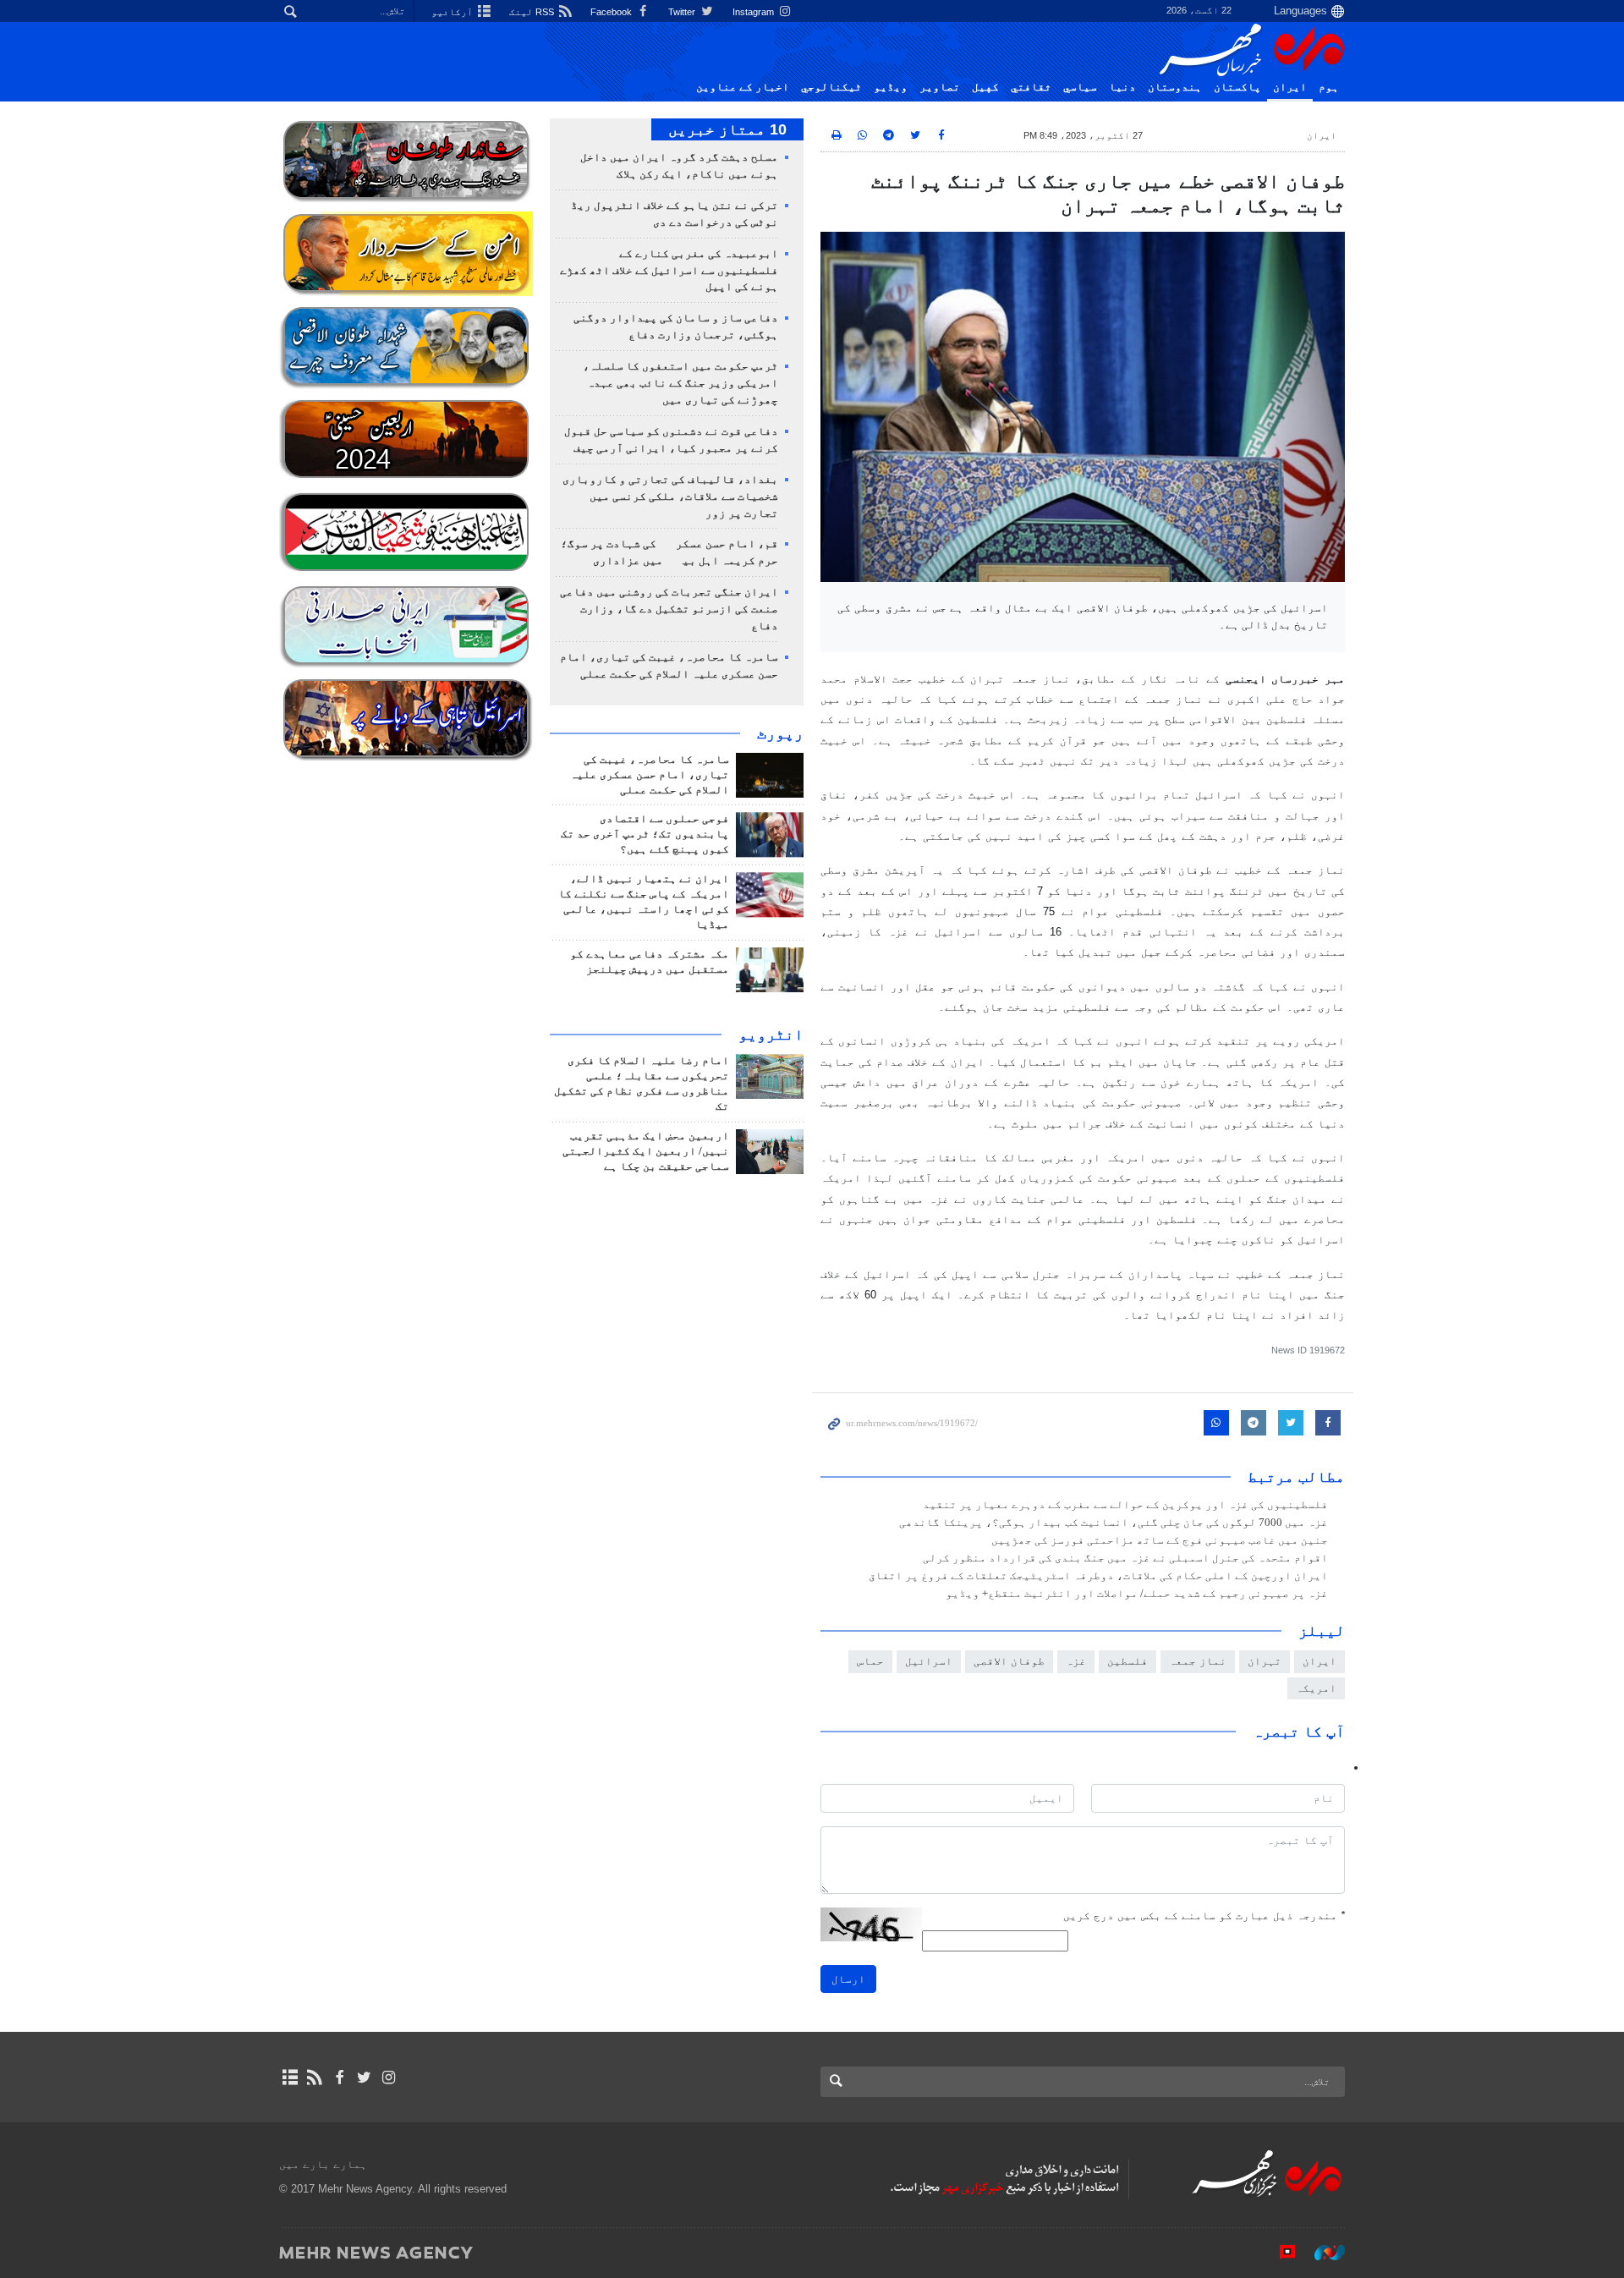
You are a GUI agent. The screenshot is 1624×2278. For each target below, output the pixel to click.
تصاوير (940, 87)
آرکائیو (453, 12)
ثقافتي (1031, 87)
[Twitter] (364, 2078)
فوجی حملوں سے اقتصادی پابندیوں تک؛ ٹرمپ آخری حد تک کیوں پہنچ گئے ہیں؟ (645, 834)
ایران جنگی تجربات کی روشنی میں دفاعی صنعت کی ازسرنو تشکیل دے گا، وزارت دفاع (669, 609)
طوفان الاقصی (1009, 1661)
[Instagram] (389, 2078)
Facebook (612, 12)
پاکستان (1237, 87)
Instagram (754, 12)
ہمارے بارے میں (323, 2164)
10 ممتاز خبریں (727, 129)
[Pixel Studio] (1279, 2252)
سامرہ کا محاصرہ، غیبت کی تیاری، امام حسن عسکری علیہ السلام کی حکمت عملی (650, 775)
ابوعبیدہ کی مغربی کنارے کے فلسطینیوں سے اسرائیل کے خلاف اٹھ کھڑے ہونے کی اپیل (669, 271)
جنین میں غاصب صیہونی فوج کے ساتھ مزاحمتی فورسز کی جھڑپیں (1160, 1540)
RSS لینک (533, 12)
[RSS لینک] (314, 2078)
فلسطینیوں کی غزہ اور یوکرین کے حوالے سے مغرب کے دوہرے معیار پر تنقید (1125, 1505)
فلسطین (1127, 1661)
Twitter (683, 12)
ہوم (1329, 87)
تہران (1265, 1661)
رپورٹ (780, 733)
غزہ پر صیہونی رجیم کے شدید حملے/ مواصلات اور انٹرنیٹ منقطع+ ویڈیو (1137, 1594)
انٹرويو (771, 1035)
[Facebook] (339, 2078)
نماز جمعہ (1198, 1661)
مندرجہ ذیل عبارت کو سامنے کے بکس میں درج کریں (1204, 1916)
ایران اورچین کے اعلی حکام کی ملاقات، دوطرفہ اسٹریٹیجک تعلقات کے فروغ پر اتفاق (1098, 1576)
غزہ (1076, 1661)
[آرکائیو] (290, 2078)
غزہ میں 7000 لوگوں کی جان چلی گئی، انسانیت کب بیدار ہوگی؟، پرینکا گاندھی (1114, 1523)
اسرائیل (929, 1661)
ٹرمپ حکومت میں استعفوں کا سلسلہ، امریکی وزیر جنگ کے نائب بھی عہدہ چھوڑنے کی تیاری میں (680, 383)
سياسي (1080, 87)
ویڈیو (891, 87)
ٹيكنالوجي (831, 87)
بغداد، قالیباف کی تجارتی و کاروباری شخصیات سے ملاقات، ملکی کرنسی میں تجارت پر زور (670, 497)
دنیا (1122, 87)
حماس (870, 1661)
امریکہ (1316, 1688)
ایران (1290, 87)
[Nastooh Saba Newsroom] (1321, 2252)
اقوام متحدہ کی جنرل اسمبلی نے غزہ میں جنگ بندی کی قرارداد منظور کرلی (1125, 1558)
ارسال (848, 1979)
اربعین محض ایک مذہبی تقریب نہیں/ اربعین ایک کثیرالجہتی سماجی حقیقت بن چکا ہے (646, 1151)
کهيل (985, 87)
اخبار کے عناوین (743, 87)
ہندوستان (1175, 87)
